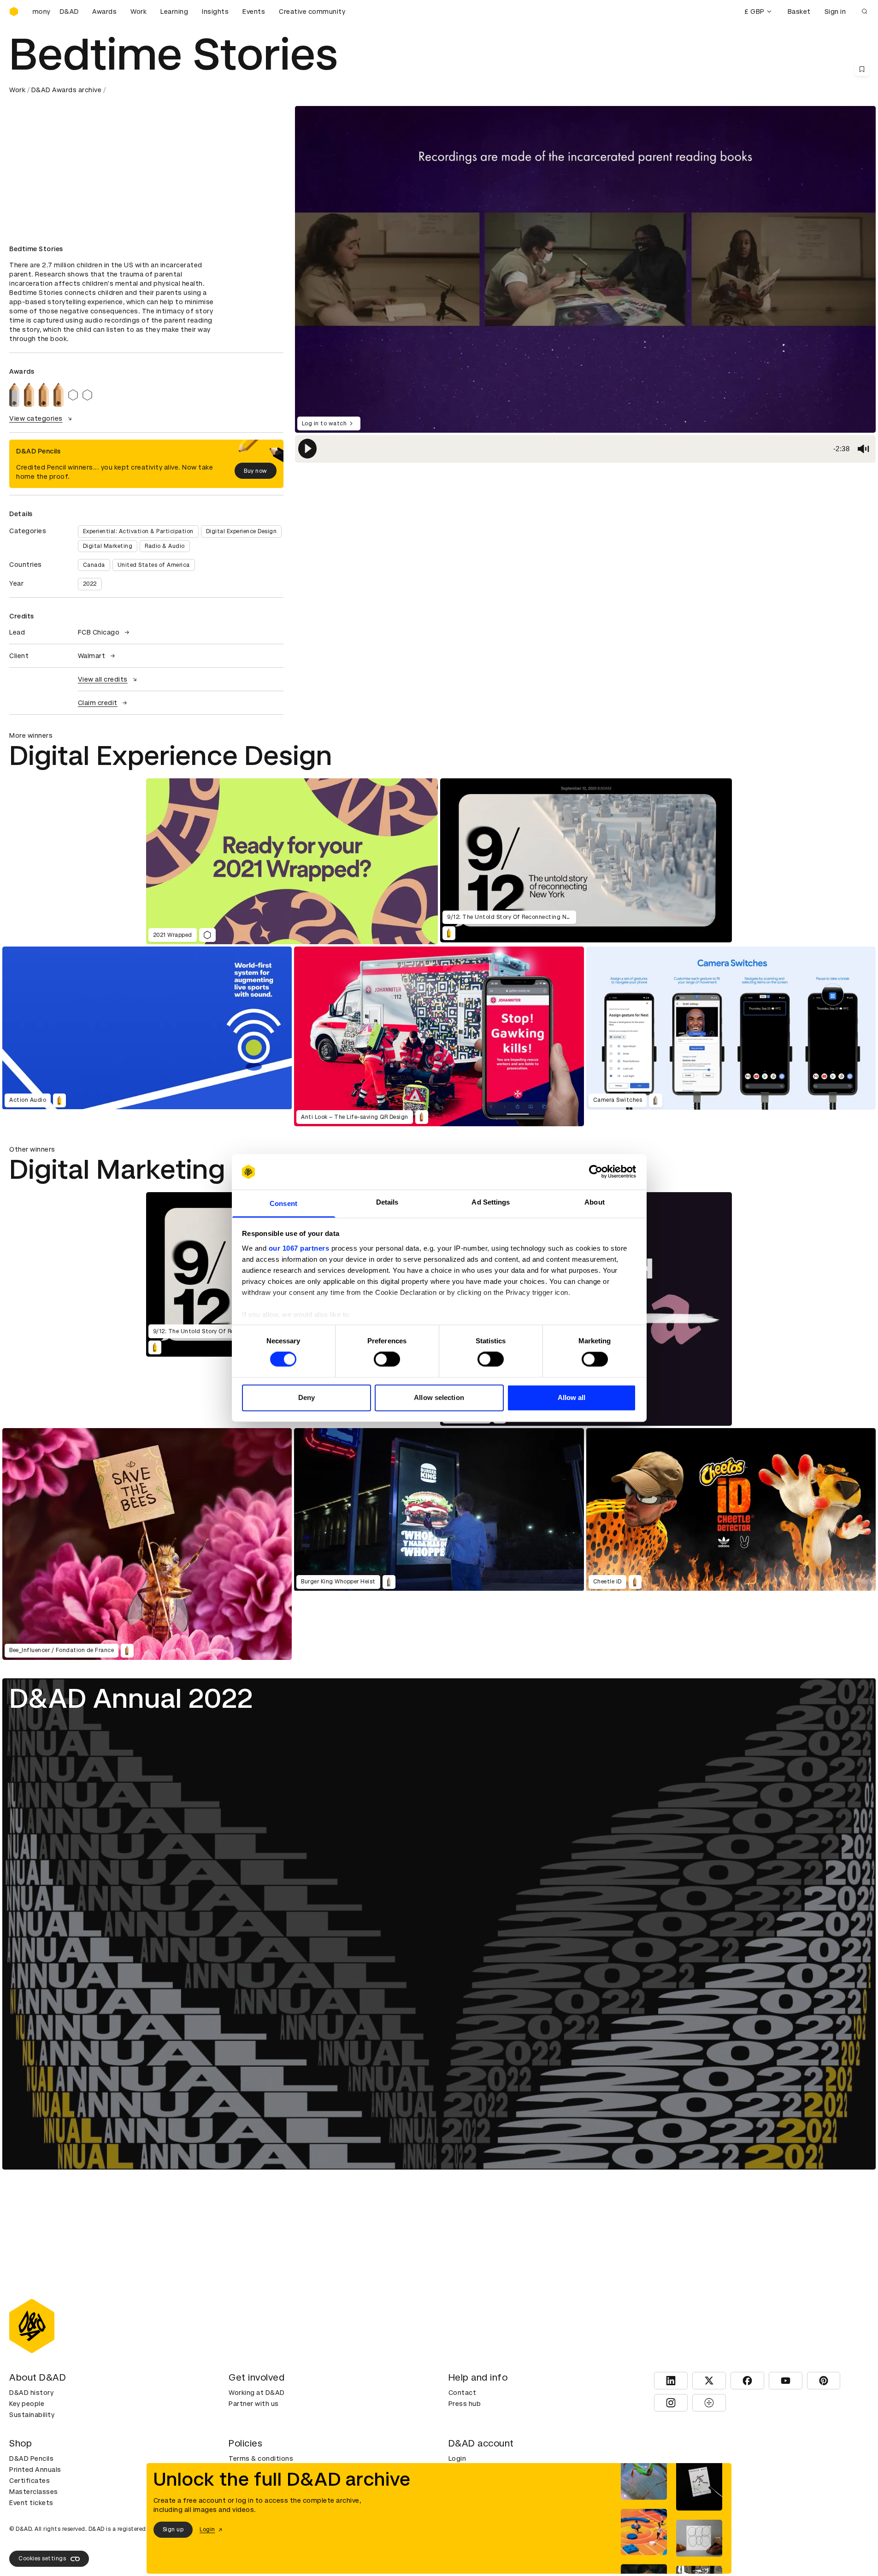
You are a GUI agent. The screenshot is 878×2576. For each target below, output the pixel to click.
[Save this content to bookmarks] (862, 69)
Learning (174, 12)
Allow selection (439, 1397)
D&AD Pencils (31, 2458)
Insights (215, 12)
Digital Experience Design (242, 531)
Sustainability (32, 2415)
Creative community (312, 12)
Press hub (465, 2404)
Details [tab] (387, 1202)
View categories (36, 418)
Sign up (173, 2529)
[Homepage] (14, 12)
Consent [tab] (283, 1203)
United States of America (154, 565)
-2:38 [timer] (841, 449)
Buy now (256, 471)
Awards (104, 12)
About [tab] (595, 1202)
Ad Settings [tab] (491, 1202)
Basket (799, 12)
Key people (27, 2404)
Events (254, 12)
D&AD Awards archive (67, 90)
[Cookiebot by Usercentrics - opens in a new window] (596, 1172)
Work (138, 12)
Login (457, 2458)
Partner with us (254, 2404)
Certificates (29, 2481)
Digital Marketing (108, 546)
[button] (307, 449)
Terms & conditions (261, 2458)
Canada (94, 565)
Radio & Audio (165, 546)
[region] (585, 449)
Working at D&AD (257, 2393)
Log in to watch (324, 423)
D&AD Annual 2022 (131, 1698)
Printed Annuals (35, 2470)
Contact (463, 2393)
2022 (90, 584)
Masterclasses (34, 2492)
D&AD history (31, 2393)
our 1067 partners (299, 1248)
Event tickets (31, 2503)
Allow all (572, 1397)
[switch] (387, 1359)
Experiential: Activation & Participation (138, 531)
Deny (306, 1397)
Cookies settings (42, 2558)
